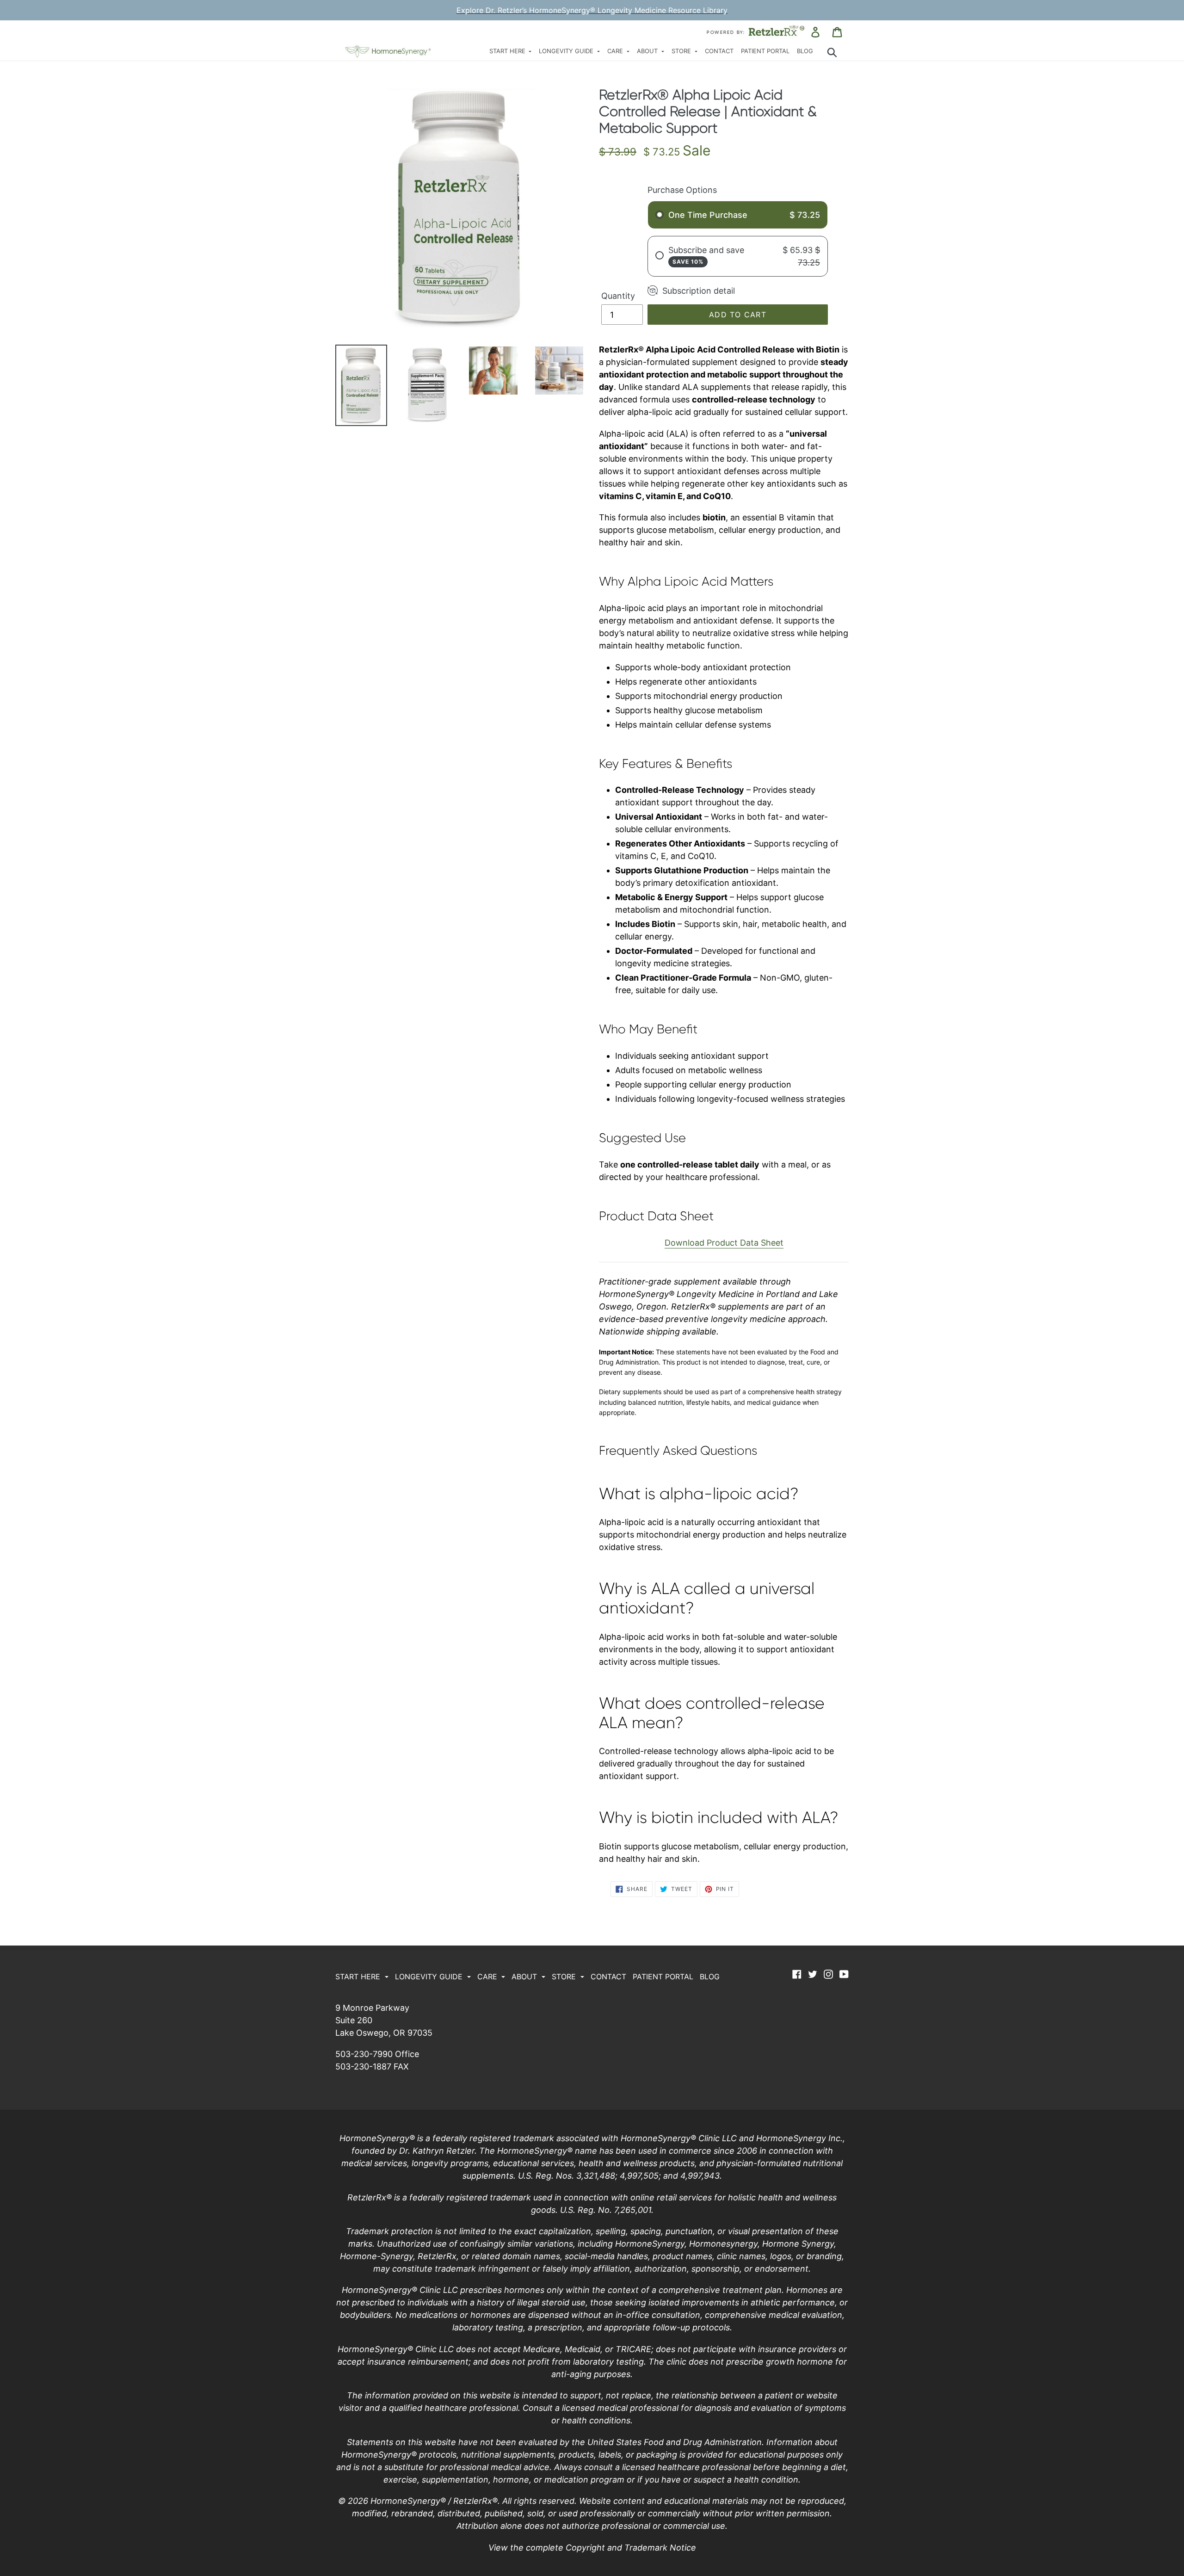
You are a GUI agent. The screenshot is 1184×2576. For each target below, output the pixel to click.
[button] (511, 52)
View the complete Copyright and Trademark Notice (592, 2548)
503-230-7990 (364, 2054)
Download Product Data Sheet (724, 1243)
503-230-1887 (363, 2066)
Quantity (618, 296)
